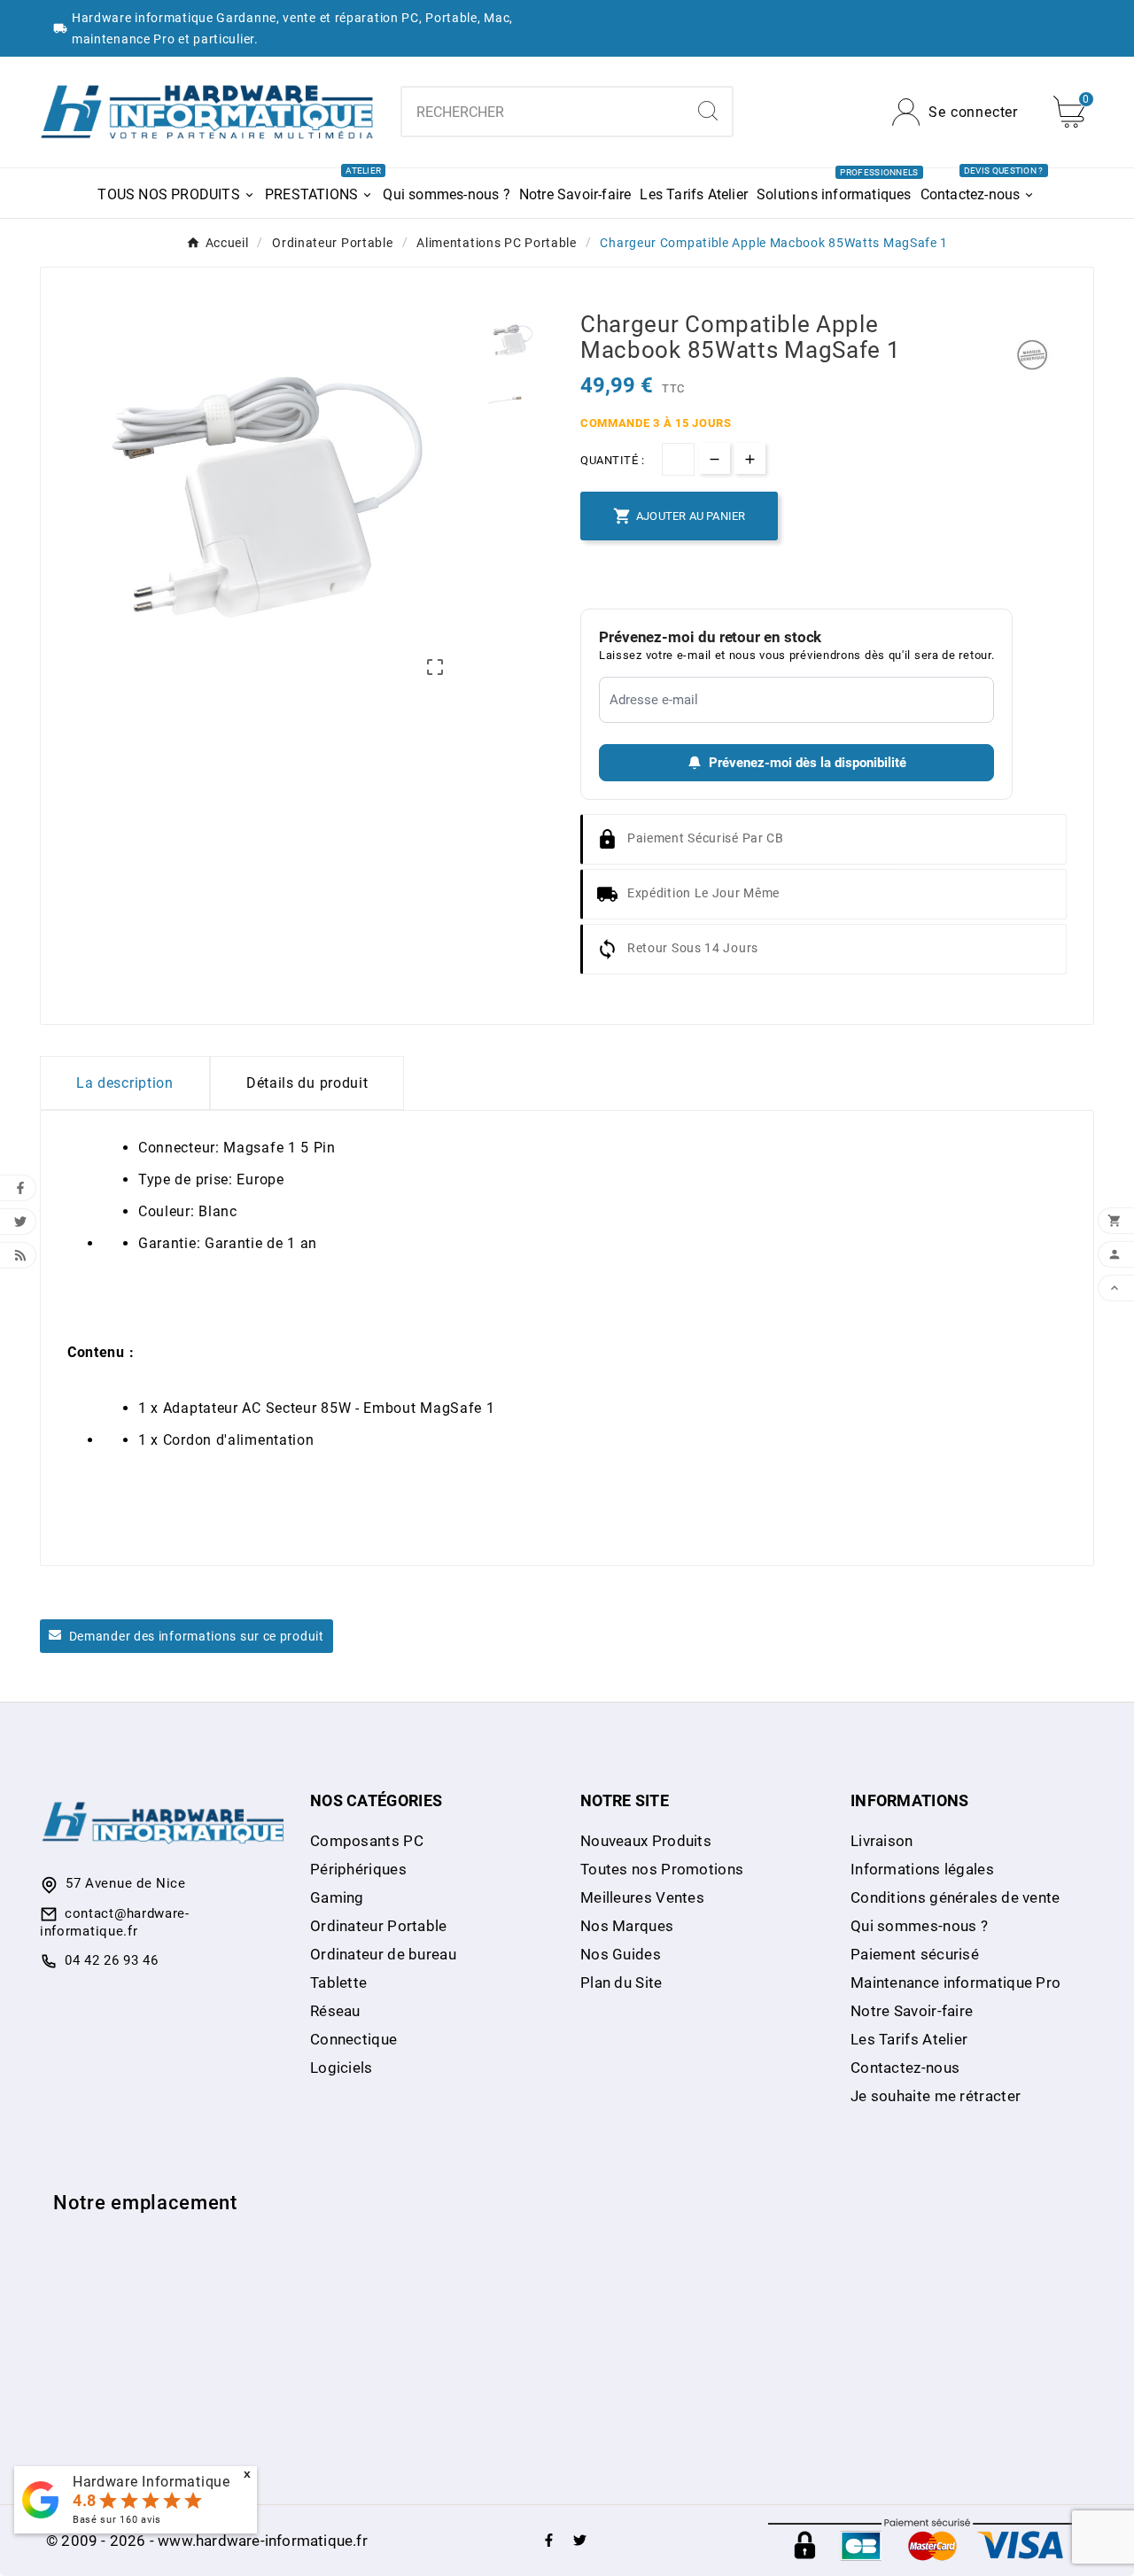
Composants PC (367, 1841)
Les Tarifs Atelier (909, 2039)
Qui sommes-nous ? (919, 1926)
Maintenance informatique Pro (955, 1982)
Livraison (882, 1841)
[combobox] (544, 112)
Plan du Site (621, 1982)
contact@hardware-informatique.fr (115, 1922)
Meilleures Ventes (642, 1897)
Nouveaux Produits (646, 1841)
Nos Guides (621, 1954)
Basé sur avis (117, 2520)
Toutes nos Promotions (662, 1869)
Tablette (338, 1982)
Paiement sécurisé (915, 1954)
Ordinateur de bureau (383, 1954)
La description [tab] (125, 1083)
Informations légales (922, 1869)
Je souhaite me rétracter (936, 2096)
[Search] (708, 111)
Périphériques (358, 1869)
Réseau (335, 2011)
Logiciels (342, 2068)
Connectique (353, 2039)
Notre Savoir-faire (912, 2011)
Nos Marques (627, 1926)
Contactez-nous (905, 2068)
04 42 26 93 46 (112, 1960)
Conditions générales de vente (955, 1897)
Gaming (337, 1897)
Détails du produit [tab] (307, 1083)
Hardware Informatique (151, 2482)
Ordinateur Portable (379, 1926)
